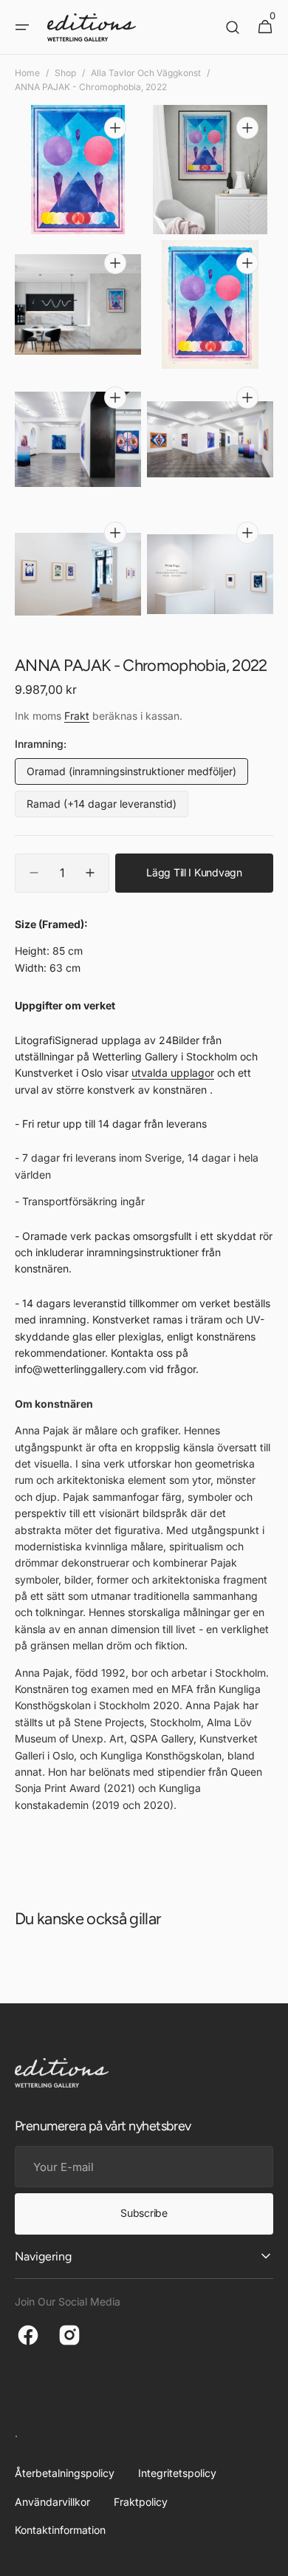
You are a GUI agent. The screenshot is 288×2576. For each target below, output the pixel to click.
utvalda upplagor (173, 1073)
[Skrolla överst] (270, 2558)
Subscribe (144, 2213)
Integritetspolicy (177, 2473)
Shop (65, 73)
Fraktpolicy (141, 2502)
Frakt (77, 716)
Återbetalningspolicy (65, 2473)
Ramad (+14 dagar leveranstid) (102, 807)
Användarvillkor (52, 2502)
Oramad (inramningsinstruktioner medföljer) (131, 775)
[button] (22, 27)
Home (27, 73)
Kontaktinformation (60, 2530)
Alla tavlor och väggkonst (146, 73)
